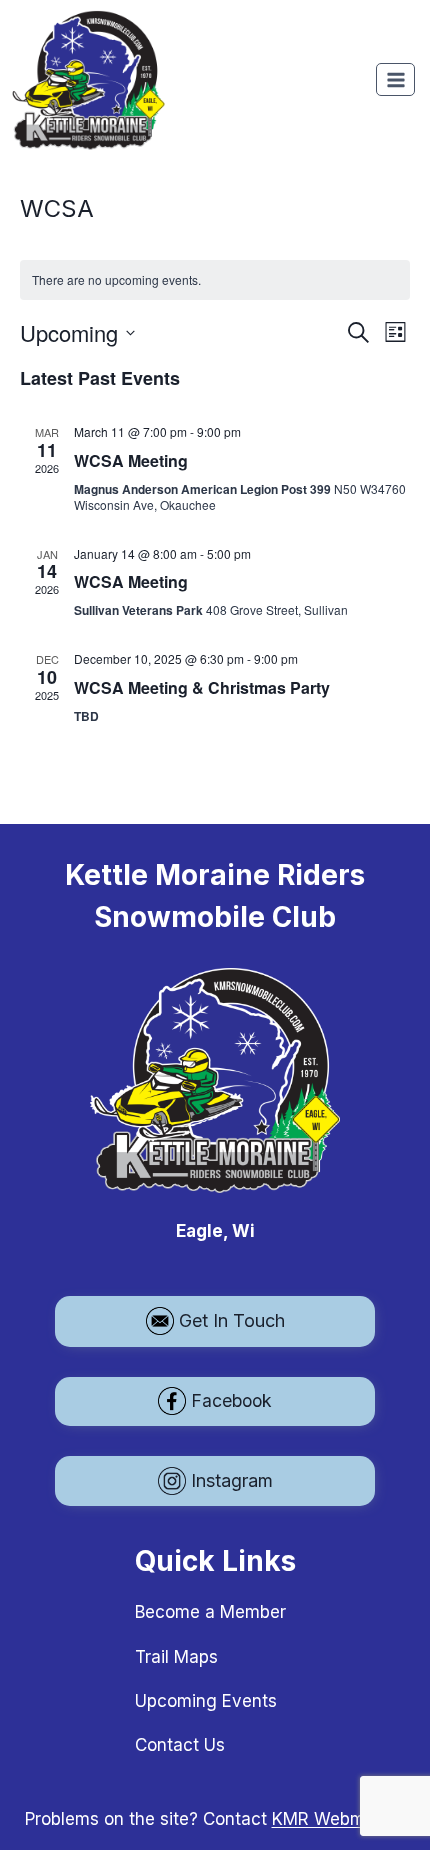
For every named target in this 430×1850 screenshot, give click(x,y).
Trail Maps (176, 1657)
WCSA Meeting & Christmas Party (202, 687)
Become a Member (210, 1612)
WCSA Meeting (131, 460)
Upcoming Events (206, 1701)
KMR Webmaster (339, 1819)
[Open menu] (395, 79)
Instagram (232, 1480)
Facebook (231, 1400)
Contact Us (180, 1745)
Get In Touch (232, 1320)
